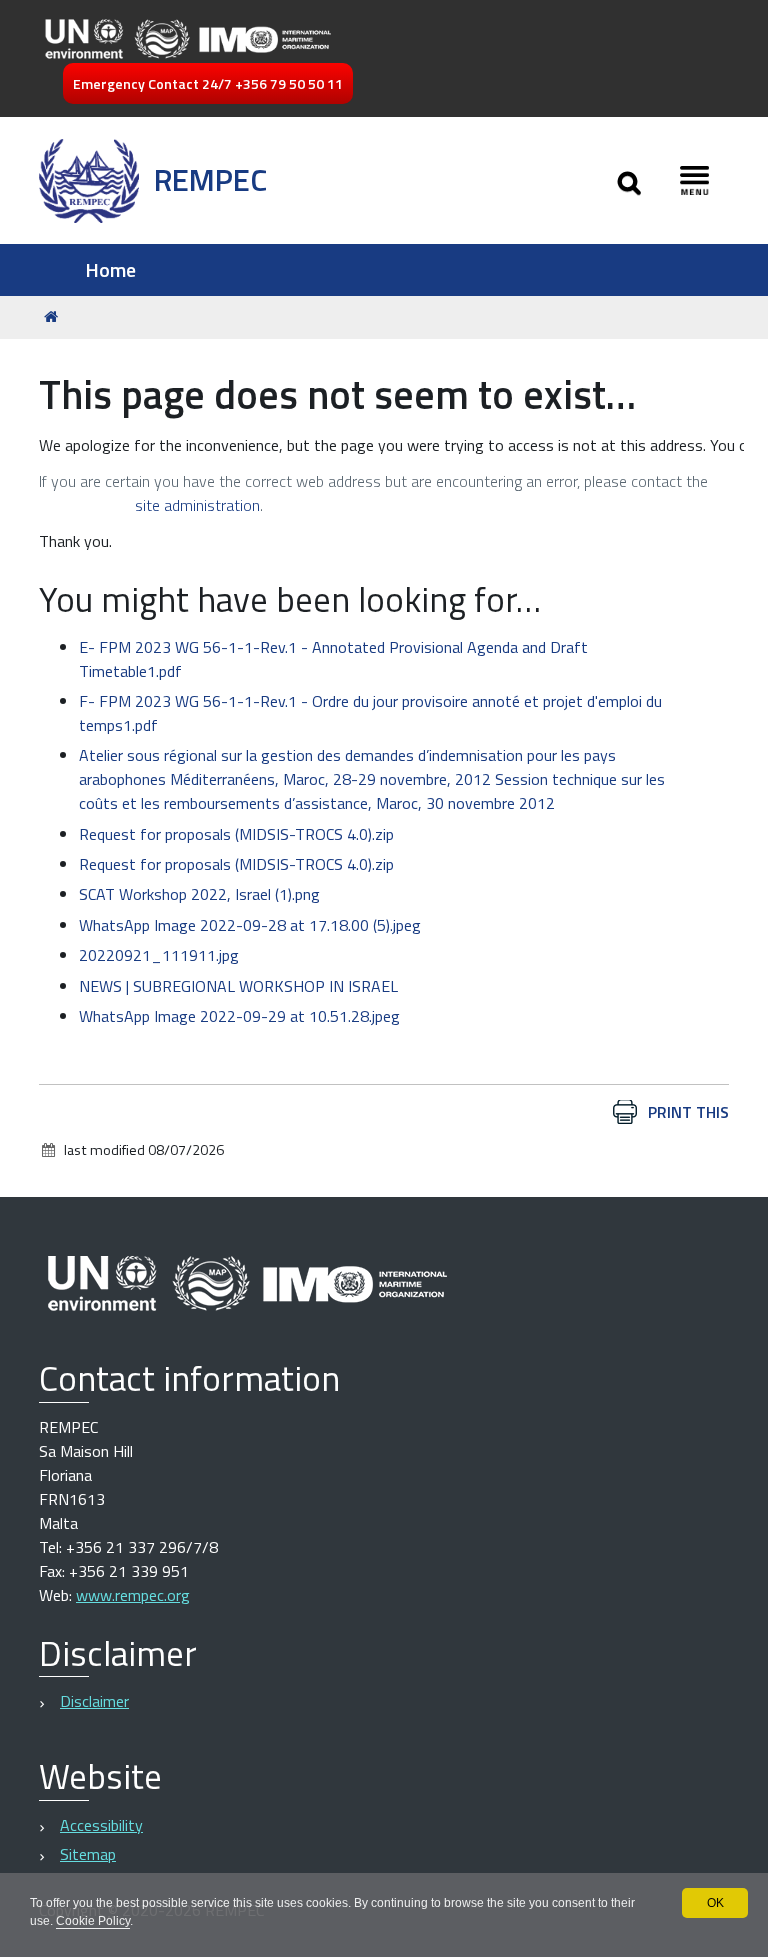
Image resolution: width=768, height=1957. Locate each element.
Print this (688, 1112)
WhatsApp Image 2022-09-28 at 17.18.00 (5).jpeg (250, 925)
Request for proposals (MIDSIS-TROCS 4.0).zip (236, 834)
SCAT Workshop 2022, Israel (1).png (199, 894)
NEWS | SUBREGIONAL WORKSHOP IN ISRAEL (238, 986)
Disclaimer (94, 1701)
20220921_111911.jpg (159, 955)
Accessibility (101, 1825)
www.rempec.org (133, 1595)
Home (110, 269)
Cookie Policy (93, 1921)
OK (715, 1903)
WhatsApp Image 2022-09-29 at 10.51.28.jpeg (239, 1016)
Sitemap (88, 1854)
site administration (197, 505)
